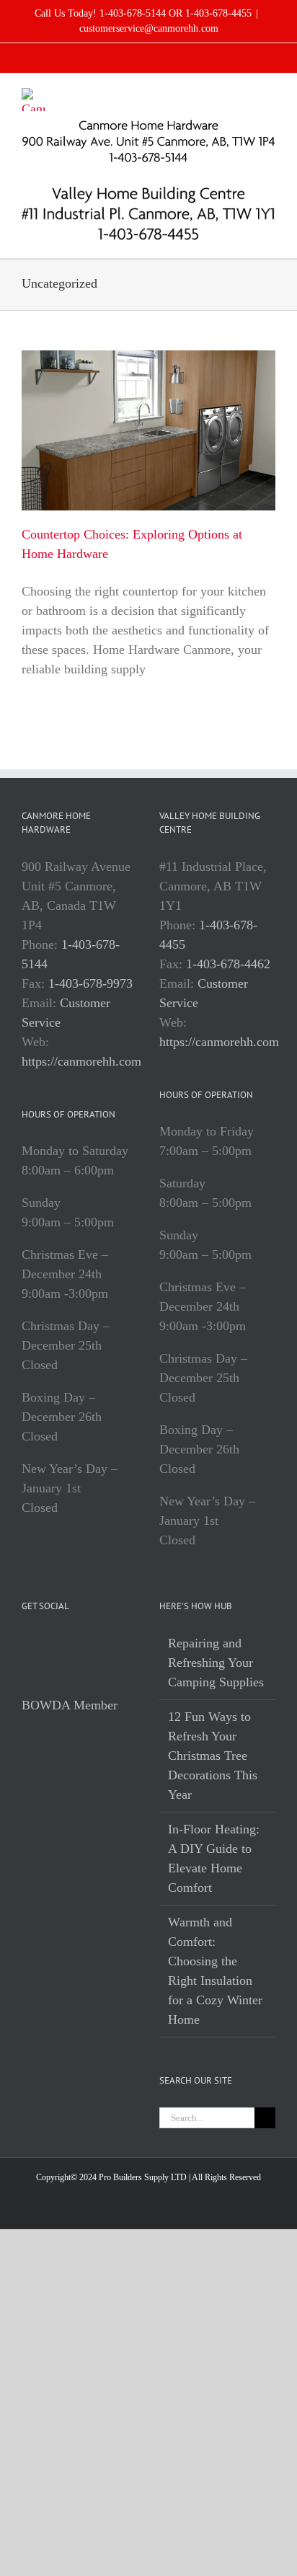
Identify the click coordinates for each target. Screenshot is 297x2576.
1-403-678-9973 (90, 983)
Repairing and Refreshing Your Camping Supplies (216, 1663)
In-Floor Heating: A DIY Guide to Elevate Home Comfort (214, 1858)
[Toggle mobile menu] (270, 96)
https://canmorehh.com (81, 1061)
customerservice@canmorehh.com (149, 28)
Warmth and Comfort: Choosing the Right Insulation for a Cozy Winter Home (215, 1971)
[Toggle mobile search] (244, 96)
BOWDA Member (70, 1705)
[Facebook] (26, 1644)
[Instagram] (46, 1644)
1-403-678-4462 (228, 964)
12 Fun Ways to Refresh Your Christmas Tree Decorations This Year (213, 1756)
